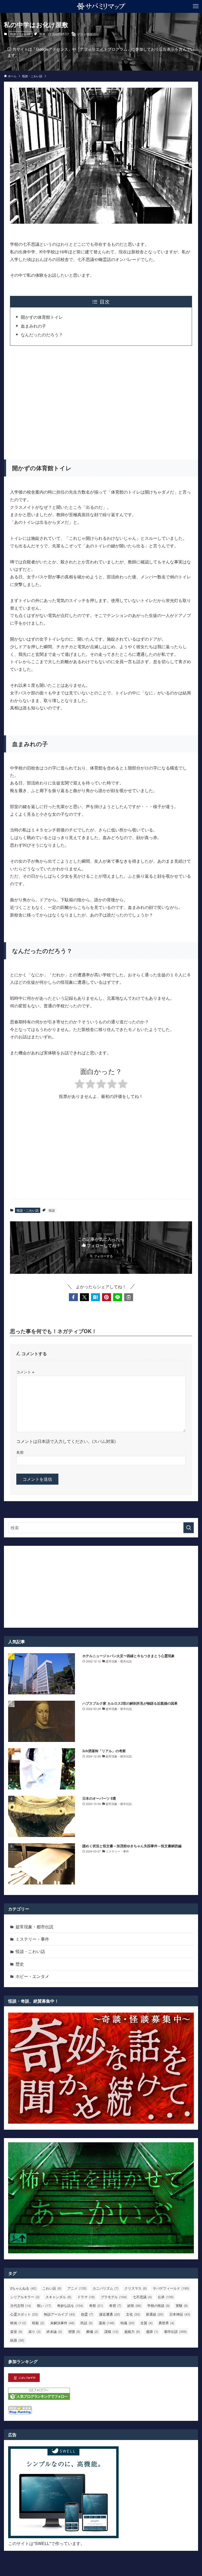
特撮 (127, 2323)
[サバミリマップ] (101, 6)
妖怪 (134, 2305)
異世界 (166, 2323)
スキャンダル (58, 2297)
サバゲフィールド (171, 2288)
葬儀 (92, 2331)
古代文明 (21, 2305)
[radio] (80, 1085)
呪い (44, 2305)
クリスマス (136, 2288)
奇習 (115, 2305)
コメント (25, 1372)
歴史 (20, 1964)
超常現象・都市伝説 (34, 1927)
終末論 (54, 2331)
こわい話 (52, 2288)
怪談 (42, 34)
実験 (182, 2305)
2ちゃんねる (23, 2288)
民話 (87, 2323)
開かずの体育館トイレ (42, 317)
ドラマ (86, 2297)
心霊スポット (24, 2314)
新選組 (155, 2314)
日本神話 (180, 2314)
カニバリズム (105, 2288)
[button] (73, 1297)
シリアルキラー (25, 2297)
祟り (34, 2331)
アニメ (77, 2288)
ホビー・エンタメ (32, 1976)
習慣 (74, 2331)
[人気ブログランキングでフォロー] (39, 2398)
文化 (133, 2314)
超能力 (132, 2331)
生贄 (147, 2323)
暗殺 (38, 2323)
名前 (20, 1452)
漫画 (107, 2323)
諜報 (111, 2331)
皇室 (16, 2331)
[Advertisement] (101, 399)
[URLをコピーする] (129, 1297)
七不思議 (142, 2297)
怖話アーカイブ (59, 2314)
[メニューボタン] (196, 6)
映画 (18, 2323)
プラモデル (114, 2297)
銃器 (17, 2340)
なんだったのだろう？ (42, 335)
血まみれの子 (33, 326)
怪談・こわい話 (20, 34)
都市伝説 (175, 2331)
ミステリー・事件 (32, 1939)
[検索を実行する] (189, 1528)
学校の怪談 (158, 2305)
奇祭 (96, 2305)
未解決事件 (62, 2323)
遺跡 (152, 2331)
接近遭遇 (110, 2314)
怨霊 (87, 2314)
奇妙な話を (70, 2305)
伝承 (166, 2297)
